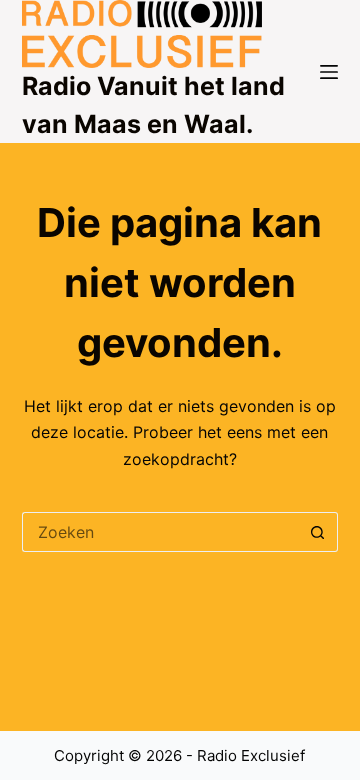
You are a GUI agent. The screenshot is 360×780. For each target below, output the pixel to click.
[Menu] (329, 72)
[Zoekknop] (318, 532)
